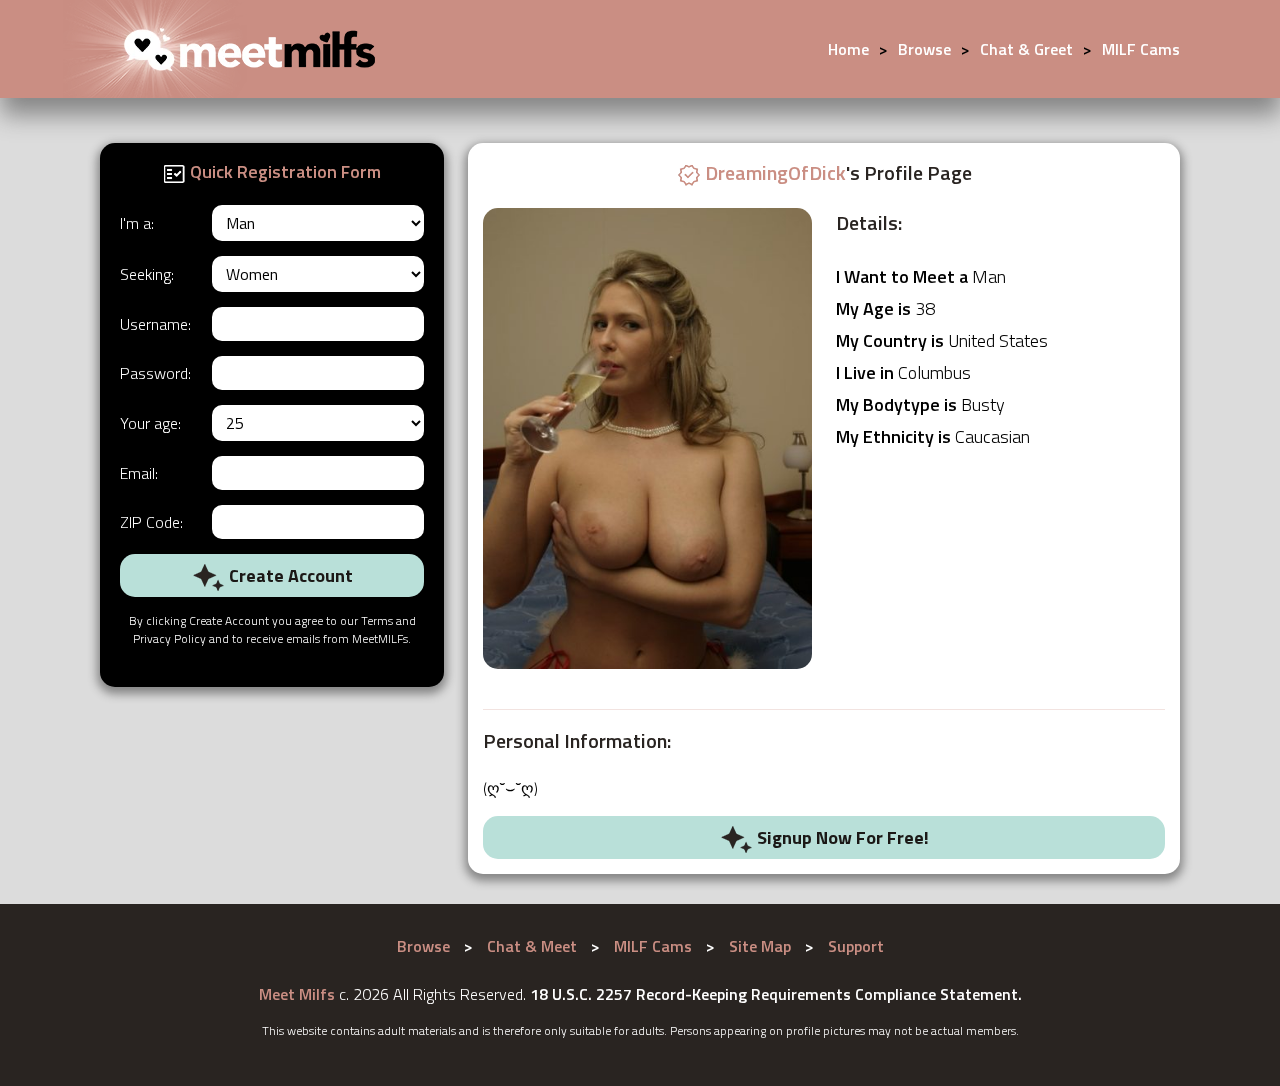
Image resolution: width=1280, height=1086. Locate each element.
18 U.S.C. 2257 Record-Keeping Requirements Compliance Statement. (776, 994)
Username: (155, 324)
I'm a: (137, 223)
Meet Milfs (297, 994)
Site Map (760, 946)
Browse (924, 49)
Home (848, 49)
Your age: (150, 423)
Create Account (289, 575)
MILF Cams (1141, 49)
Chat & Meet (532, 946)
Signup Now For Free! (841, 837)
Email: (139, 473)
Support (856, 946)
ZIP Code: (151, 522)
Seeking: (147, 274)
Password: (155, 373)
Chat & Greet (1026, 49)
